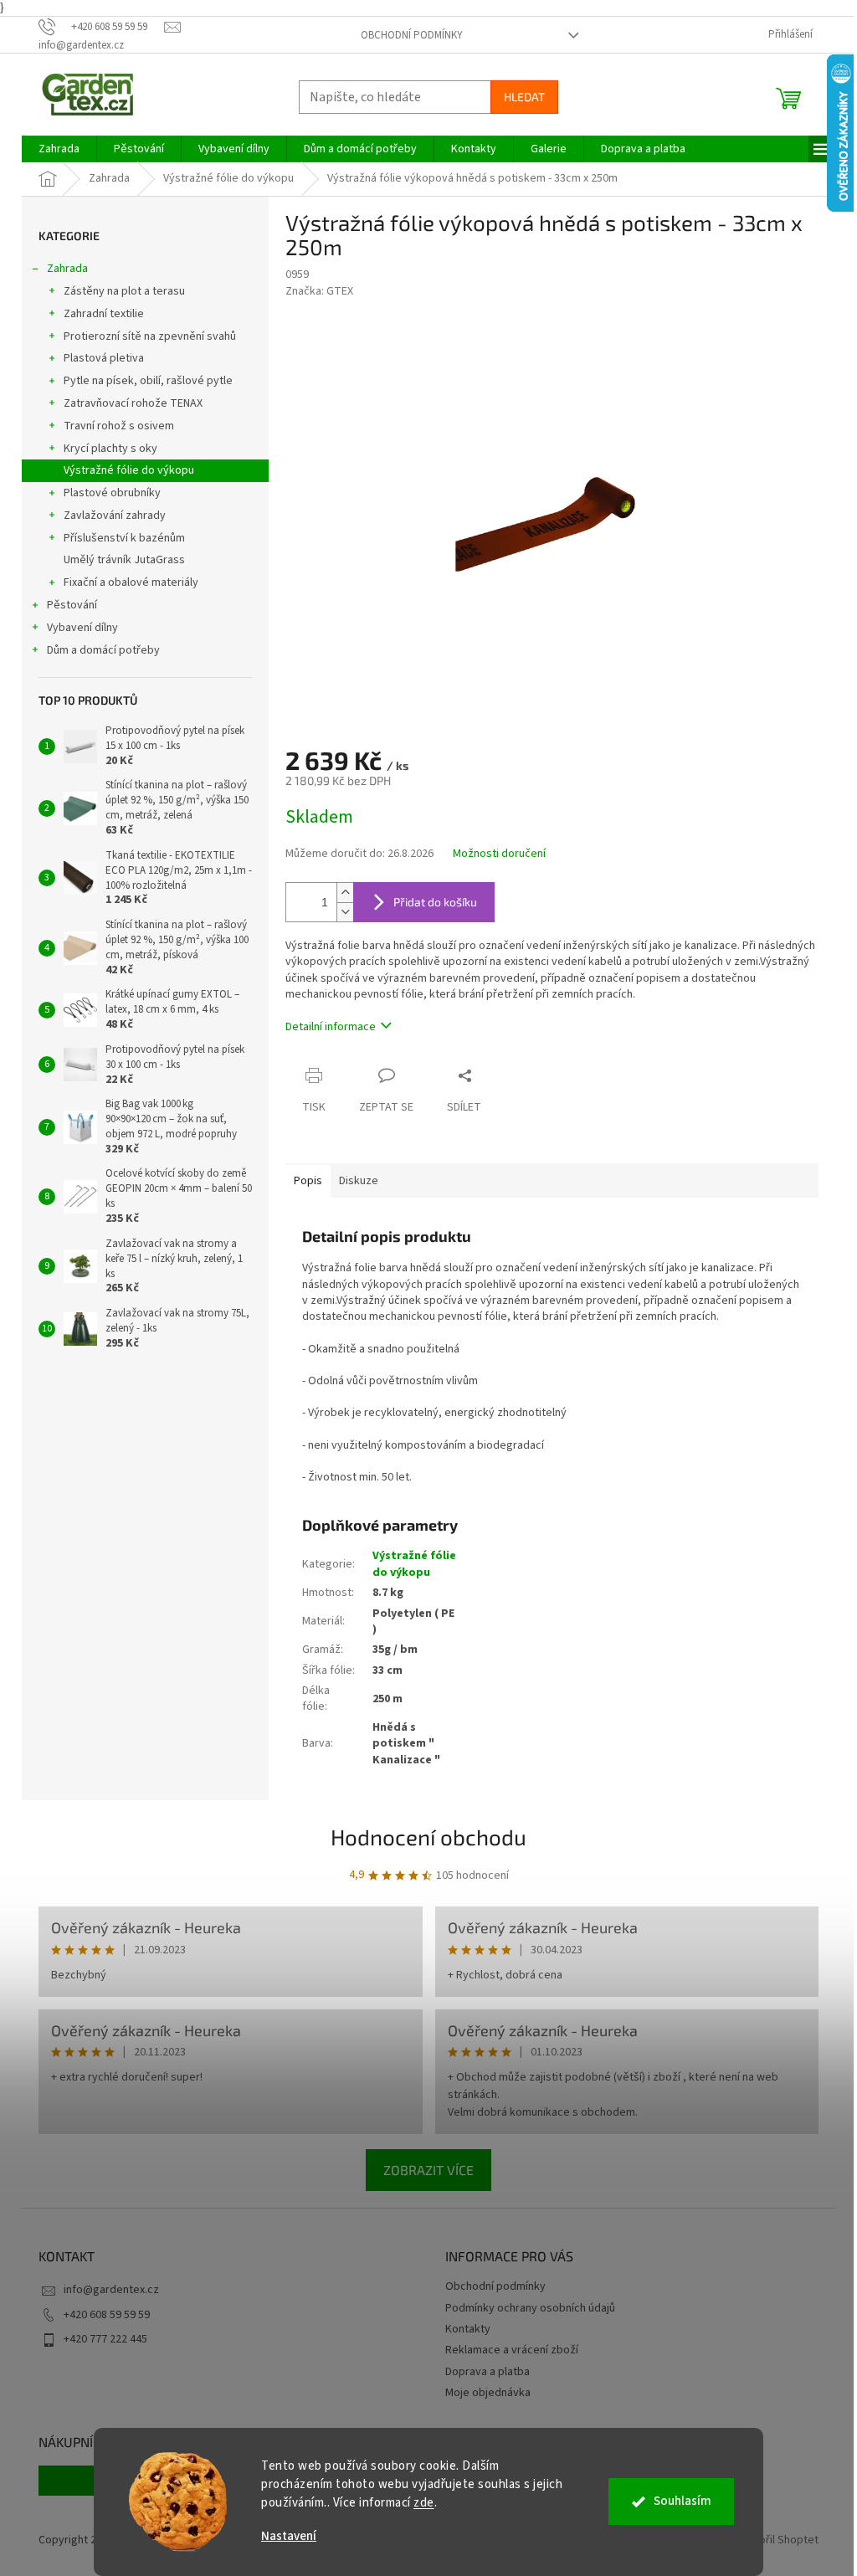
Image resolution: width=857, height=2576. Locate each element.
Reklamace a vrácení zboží (512, 2350)
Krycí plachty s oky (110, 449)
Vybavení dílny (82, 628)
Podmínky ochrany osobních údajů (530, 2308)
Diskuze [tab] (359, 1181)
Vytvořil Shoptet (778, 2540)
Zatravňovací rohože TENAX (133, 403)
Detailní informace (331, 1027)
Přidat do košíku (435, 902)
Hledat (524, 97)
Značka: (319, 291)
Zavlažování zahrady (115, 516)
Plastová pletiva (104, 358)
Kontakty (468, 2329)
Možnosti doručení (499, 854)
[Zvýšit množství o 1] (345, 893)
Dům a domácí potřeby (103, 650)
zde (424, 2503)
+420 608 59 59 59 (107, 2315)
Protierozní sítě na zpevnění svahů (150, 336)
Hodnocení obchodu (428, 1837)
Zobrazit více (428, 2170)
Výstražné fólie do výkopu (129, 470)
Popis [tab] (308, 1181)
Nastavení (289, 2536)
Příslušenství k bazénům (124, 538)
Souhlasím (683, 2501)
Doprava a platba (488, 2372)
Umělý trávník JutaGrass (124, 560)
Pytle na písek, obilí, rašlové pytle (148, 381)
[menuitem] (59, 149)
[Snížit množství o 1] (345, 912)
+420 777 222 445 (105, 2339)
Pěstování (72, 605)
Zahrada (67, 269)
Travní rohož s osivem (119, 426)
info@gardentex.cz (111, 2290)
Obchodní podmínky (412, 35)
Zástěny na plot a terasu (124, 291)
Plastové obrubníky (112, 493)
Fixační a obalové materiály (131, 582)
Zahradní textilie (104, 314)
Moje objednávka (488, 2393)
